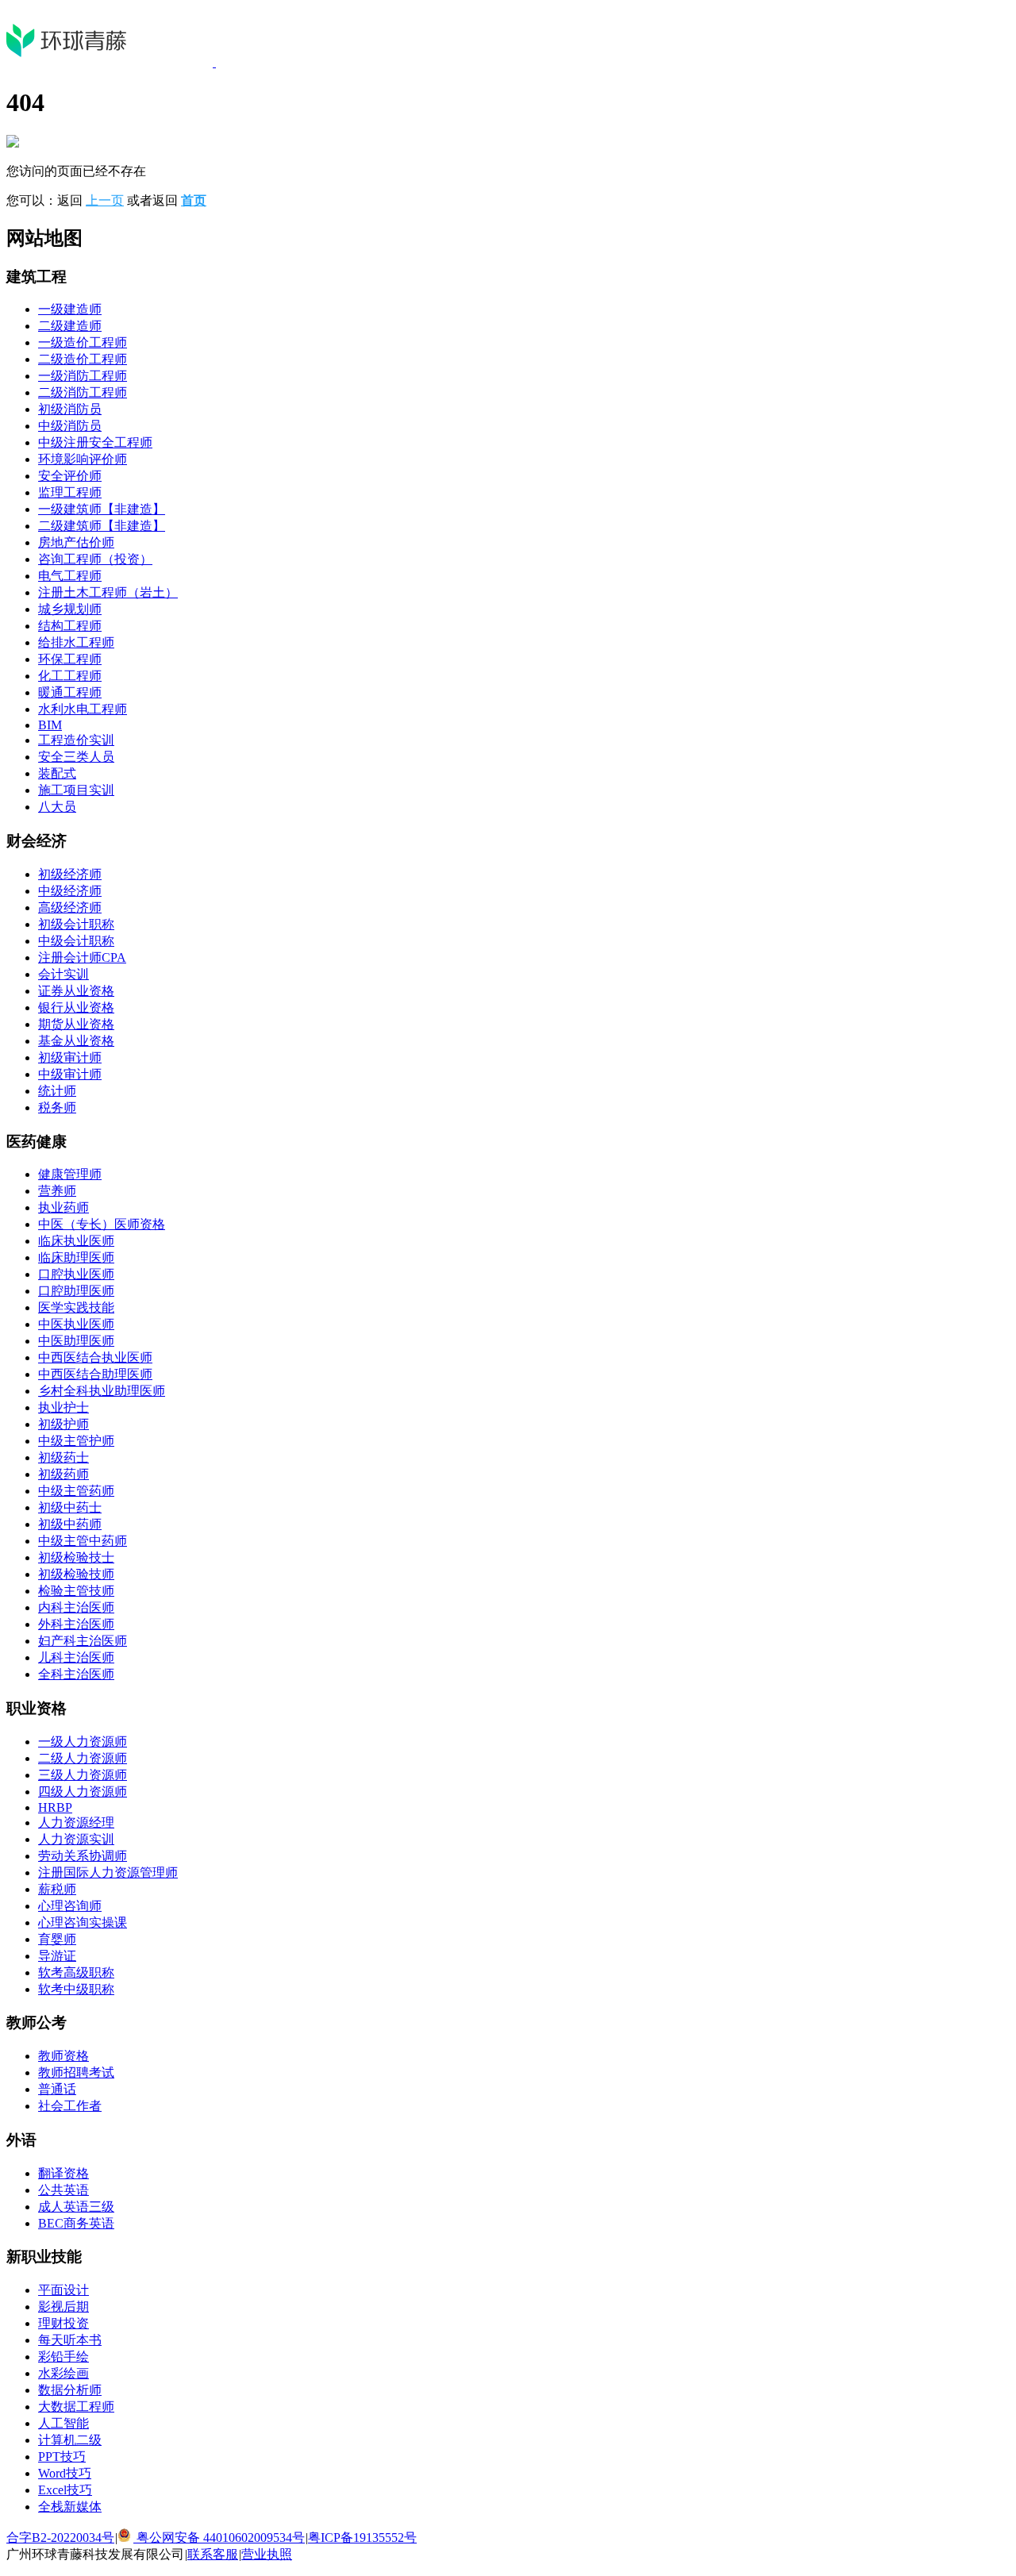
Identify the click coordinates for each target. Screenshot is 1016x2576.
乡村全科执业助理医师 (102, 1391)
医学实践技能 (76, 1307)
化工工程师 (70, 676)
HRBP (55, 1807)
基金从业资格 (76, 1041)
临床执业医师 (76, 1241)
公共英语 (63, 2190)
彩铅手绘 (63, 2357)
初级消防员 (70, 409)
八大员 (57, 807)
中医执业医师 (76, 1324)
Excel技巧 (65, 2490)
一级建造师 (70, 309)
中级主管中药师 (83, 1541)
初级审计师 (70, 1057)
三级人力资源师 (83, 1775)
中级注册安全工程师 (95, 442)
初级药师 (63, 1474)
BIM (50, 725)
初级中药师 (70, 1524)
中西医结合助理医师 (95, 1374)
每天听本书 (70, 2340)
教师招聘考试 (76, 2072)
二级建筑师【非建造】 (102, 526)
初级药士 (63, 1457)
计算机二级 (70, 2440)
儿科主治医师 (76, 1657)
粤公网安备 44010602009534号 (219, 2538)
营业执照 (267, 2554)
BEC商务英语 (76, 2223)
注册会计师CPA (82, 957)
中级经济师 (70, 891)
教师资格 (63, 2056)
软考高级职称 (76, 1972)
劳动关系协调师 (83, 1856)
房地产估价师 (76, 542)
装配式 (57, 773)
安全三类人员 (76, 757)
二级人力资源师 (83, 1758)
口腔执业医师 (76, 1274)
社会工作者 (70, 2106)
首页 (194, 200)
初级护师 (63, 1424)
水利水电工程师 (83, 709)
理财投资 (63, 2323)
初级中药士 (70, 1507)
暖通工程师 (70, 692)
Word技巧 (65, 2473)
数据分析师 (70, 2390)
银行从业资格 (76, 1007)
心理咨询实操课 (83, 1922)
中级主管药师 (76, 1491)
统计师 (57, 1091)
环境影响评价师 (83, 459)
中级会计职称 (76, 941)
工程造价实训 (76, 740)
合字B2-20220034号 (60, 2538)
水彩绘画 (63, 2373)
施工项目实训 (76, 790)
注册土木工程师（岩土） (108, 592)
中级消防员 (70, 426)
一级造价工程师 (83, 342)
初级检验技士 (76, 1557)
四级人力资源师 (83, 1792)
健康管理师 (70, 1174)
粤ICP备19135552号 (362, 2538)
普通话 (57, 2089)
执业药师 (63, 1207)
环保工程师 (70, 659)
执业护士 (63, 1407)
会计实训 (63, 974)
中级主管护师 (76, 1441)
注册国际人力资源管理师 (108, 1872)
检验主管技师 (76, 1591)
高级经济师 (70, 907)
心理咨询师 (70, 1906)
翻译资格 (63, 2173)
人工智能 (63, 2423)
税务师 (57, 1107)
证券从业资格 (76, 991)
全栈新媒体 (70, 2507)
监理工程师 (70, 492)
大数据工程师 (76, 2407)
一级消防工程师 (83, 376)
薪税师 (57, 1889)
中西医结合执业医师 (95, 1357)
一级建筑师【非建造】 (102, 509)
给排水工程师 (76, 642)
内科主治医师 (76, 1607)
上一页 (105, 200)
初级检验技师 (76, 1574)
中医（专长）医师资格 (102, 1224)
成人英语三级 (76, 2207)
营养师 (57, 1191)
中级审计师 (70, 1074)
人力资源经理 (76, 1822)
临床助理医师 (76, 1257)
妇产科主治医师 (83, 1641)
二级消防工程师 (83, 392)
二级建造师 (70, 326)
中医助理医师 (76, 1341)
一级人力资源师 (83, 1742)
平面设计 (63, 2290)
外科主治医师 (76, 1624)
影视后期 (63, 2307)
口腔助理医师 (76, 1291)
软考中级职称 (76, 1989)
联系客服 (213, 2554)
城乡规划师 (70, 609)
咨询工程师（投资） (95, 559)
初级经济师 (70, 874)
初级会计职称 (76, 924)
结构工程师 (70, 626)
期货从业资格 (76, 1024)
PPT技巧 (62, 2457)
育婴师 (57, 1939)
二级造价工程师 (83, 359)
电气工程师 (70, 576)
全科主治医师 (76, 1674)
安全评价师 (70, 476)
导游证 (57, 1956)
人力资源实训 (76, 1839)
